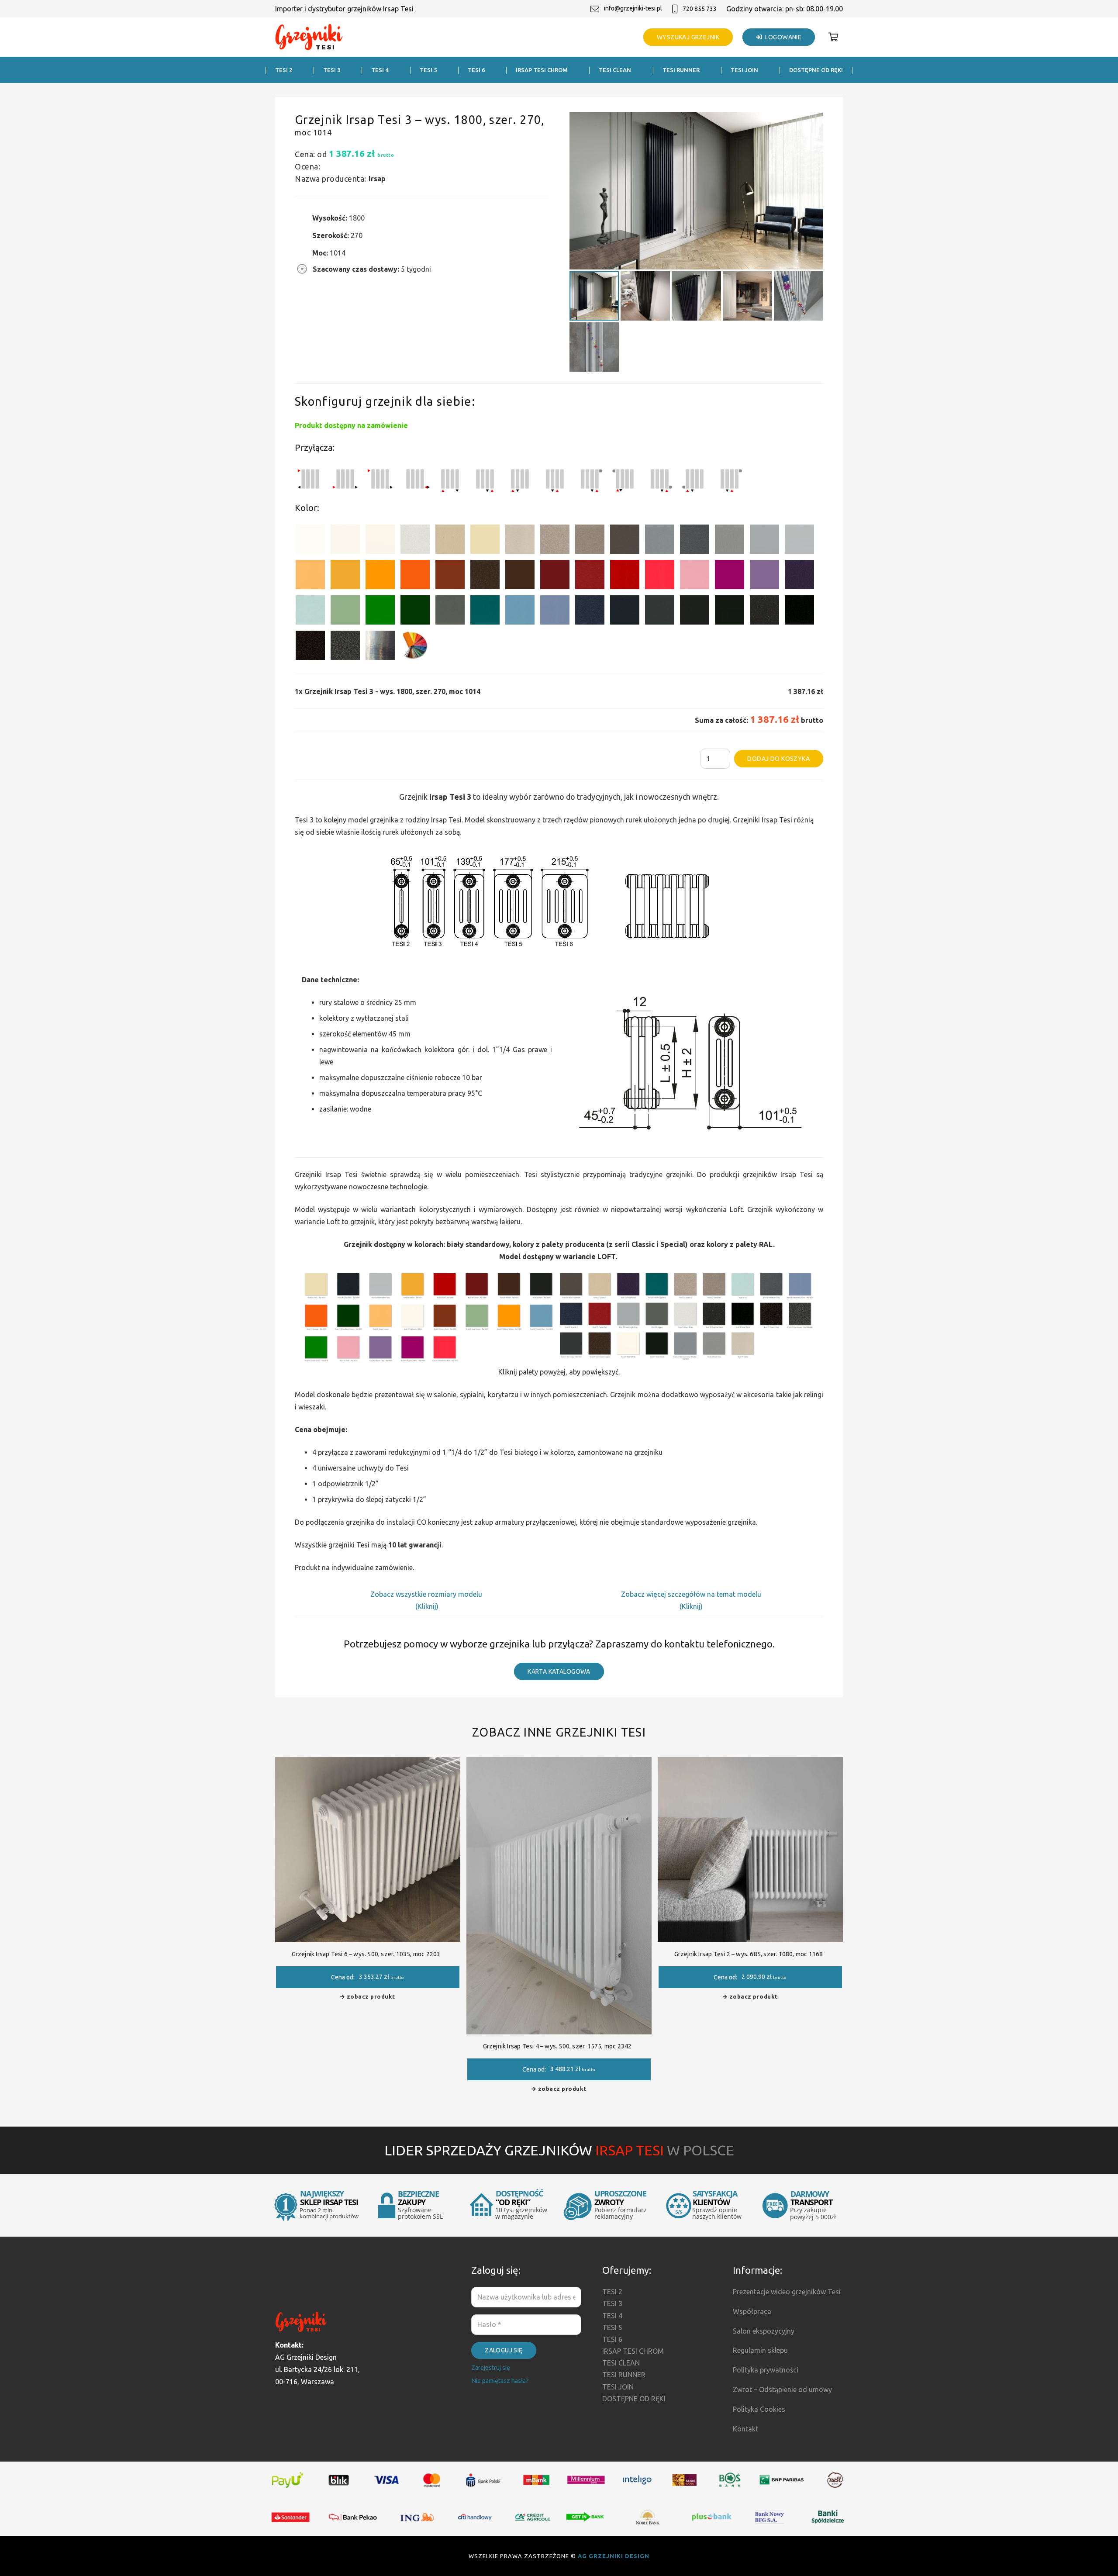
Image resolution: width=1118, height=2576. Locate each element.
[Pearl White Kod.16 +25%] (415, 541)
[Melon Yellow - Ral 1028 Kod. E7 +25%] (380, 576)
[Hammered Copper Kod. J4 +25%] (485, 576)
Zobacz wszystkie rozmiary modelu (427, 1594)
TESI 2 (612, 2292)
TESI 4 (612, 2316)
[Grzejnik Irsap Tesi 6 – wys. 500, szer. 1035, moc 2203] (368, 1763)
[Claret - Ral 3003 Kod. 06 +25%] (555, 576)
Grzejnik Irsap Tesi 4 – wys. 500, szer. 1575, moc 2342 (557, 2046)
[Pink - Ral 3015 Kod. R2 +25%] (695, 576)
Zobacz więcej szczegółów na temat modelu (691, 1594)
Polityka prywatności (766, 2370)
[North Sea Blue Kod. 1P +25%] (485, 612)
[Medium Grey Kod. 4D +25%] (695, 541)
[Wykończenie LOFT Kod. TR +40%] (380, 647)
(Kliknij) (427, 1606)
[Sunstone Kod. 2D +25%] (590, 541)
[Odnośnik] (309, 37)
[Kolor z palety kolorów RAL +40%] (415, 647)
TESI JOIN (618, 2387)
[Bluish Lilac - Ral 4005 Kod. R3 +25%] (764, 576)
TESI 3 (612, 2303)
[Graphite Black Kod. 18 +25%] (764, 612)
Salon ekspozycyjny (764, 2331)
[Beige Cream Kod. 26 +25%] (310, 576)
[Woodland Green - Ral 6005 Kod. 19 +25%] (415, 612)
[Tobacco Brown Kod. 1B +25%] (625, 541)
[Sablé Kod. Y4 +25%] (520, 541)
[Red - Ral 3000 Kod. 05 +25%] (625, 576)
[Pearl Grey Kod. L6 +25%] (730, 541)
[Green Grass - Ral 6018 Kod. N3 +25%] (380, 612)
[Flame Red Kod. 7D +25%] (590, 576)
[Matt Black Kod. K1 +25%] (730, 612)
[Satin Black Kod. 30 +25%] (799, 612)
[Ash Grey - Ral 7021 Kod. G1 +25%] (660, 612)
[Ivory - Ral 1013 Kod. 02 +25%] (485, 541)
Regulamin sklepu (760, 2350)
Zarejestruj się (491, 2368)
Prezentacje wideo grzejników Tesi (787, 2292)
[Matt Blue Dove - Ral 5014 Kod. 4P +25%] (555, 612)
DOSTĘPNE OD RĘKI (634, 2399)
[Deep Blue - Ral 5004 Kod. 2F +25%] (625, 612)
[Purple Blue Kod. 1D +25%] (799, 576)
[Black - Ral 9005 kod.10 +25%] (695, 612)
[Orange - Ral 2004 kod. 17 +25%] (415, 576)
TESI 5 (612, 2327)
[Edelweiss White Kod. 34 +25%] (345, 541)
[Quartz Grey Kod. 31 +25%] (310, 647)
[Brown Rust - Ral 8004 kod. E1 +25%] (450, 576)
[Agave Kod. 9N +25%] (450, 612)
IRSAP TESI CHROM (633, 2351)
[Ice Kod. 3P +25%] (310, 612)
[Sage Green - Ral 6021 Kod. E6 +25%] (345, 612)
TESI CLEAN (621, 2363)
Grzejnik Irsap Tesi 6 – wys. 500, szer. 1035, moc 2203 (366, 1954)
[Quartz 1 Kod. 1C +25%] (450, 541)
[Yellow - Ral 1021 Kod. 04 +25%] (345, 576)
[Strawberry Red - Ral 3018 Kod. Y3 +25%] (660, 576)
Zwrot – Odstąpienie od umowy (782, 2390)
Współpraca (752, 2311)
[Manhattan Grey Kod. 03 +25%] (799, 541)
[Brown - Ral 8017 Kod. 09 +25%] (520, 576)
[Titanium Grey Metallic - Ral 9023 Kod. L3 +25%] (660, 541)
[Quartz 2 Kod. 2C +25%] (555, 541)
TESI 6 (612, 2339)
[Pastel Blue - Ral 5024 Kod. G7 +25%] (520, 612)
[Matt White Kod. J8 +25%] (380, 541)
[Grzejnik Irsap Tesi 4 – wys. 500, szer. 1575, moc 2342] (559, 1763)
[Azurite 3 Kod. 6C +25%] (590, 612)
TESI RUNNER (624, 2375)
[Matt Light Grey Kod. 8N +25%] (764, 541)
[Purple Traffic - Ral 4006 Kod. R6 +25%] (730, 576)
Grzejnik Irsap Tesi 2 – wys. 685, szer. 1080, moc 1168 (749, 1954)
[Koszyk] (833, 37)
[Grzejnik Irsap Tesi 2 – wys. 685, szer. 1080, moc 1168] (750, 1763)
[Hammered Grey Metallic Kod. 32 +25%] (345, 647)
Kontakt (745, 2429)
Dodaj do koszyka (778, 759)
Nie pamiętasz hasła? (500, 2381)
